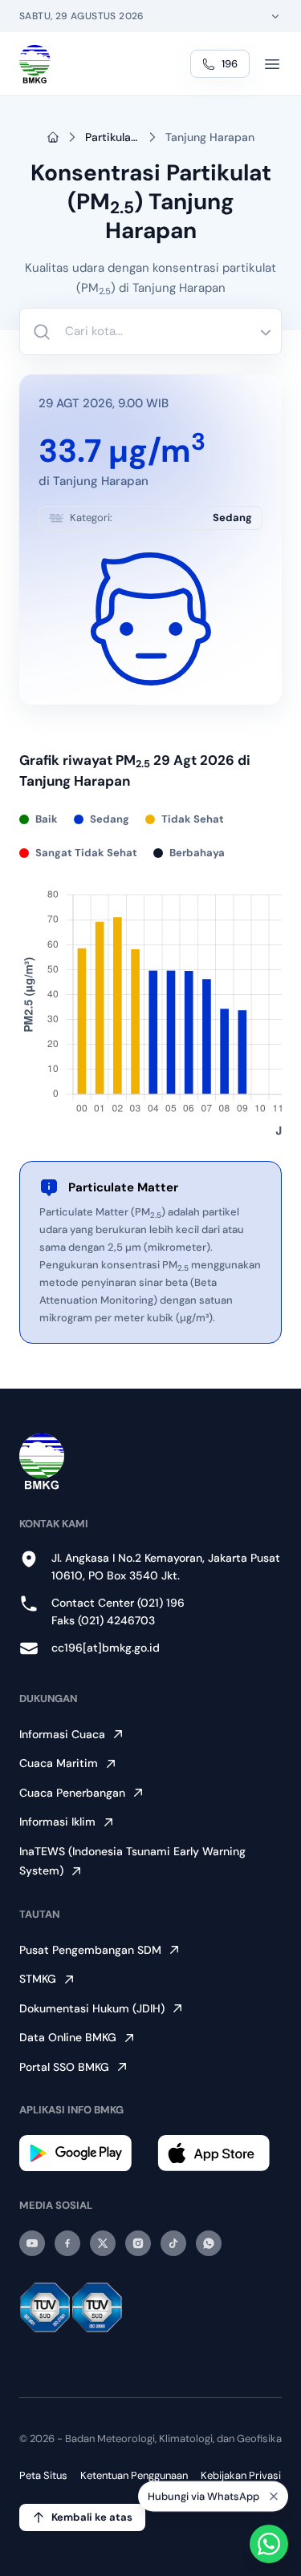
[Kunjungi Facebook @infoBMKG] (67, 2243)
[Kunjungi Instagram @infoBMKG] (138, 2243)
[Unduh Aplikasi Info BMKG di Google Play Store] (82, 2153)
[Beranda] (35, 64)
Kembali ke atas (92, 2517)
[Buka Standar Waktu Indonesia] (275, 16)
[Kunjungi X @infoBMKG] (103, 2243)
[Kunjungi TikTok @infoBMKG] (173, 2243)
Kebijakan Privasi (241, 2475)
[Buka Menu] (272, 64)
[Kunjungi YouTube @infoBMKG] (32, 2243)
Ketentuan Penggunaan (134, 2475)
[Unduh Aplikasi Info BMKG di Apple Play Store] (220, 2153)
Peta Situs (43, 2475)
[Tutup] (274, 2496)
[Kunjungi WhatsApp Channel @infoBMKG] (209, 2243)
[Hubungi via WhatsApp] (269, 2544)
